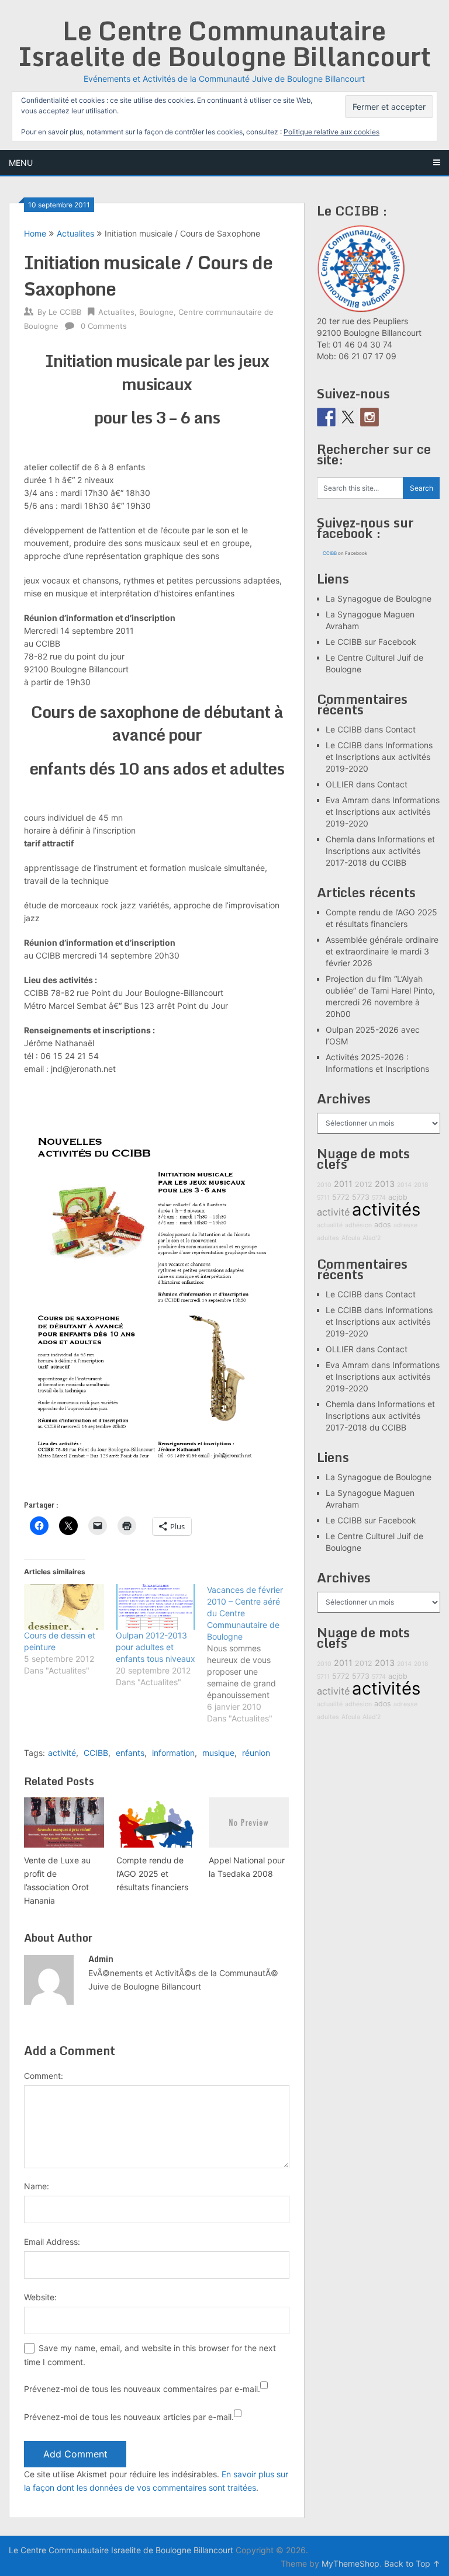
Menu (21, 163)
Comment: (44, 2076)
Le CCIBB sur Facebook (371, 642)
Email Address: (52, 2242)
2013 (385, 1184)
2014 (404, 1185)
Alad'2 (372, 1238)
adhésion (358, 1225)
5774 (379, 1198)
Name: (37, 2186)
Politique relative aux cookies (331, 132)
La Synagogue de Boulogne (379, 598)
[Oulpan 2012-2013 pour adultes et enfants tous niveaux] (156, 1607)
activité (62, 1753)
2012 (364, 1184)
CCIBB (96, 1753)
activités (386, 1209)
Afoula (351, 1238)
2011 (343, 1184)
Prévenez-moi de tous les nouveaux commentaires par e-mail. (142, 2389)
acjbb (398, 1197)
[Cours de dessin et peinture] (64, 1607)
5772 (341, 1197)
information (173, 1753)
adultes (328, 1238)
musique (218, 1753)
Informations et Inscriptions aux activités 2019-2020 (379, 757)
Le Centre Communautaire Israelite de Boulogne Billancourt (224, 43)
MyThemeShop (350, 2563)
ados (383, 1225)
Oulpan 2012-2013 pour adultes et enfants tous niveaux (156, 1647)
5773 (361, 1197)
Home (35, 233)
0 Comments (104, 326)
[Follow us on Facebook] (326, 417)
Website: (40, 2297)
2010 (324, 1185)
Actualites (75, 233)
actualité (330, 1225)
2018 (421, 1185)
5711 (323, 1198)
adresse (405, 1225)
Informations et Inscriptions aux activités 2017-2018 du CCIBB (380, 851)
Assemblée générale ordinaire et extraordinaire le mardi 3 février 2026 (382, 951)
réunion (256, 1753)
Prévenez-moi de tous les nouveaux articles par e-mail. (129, 2417)
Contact (400, 729)
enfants (130, 1753)
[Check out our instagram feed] (369, 417)
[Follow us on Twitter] (348, 417)
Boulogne (156, 312)
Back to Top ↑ (412, 2563)
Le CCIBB (65, 312)
